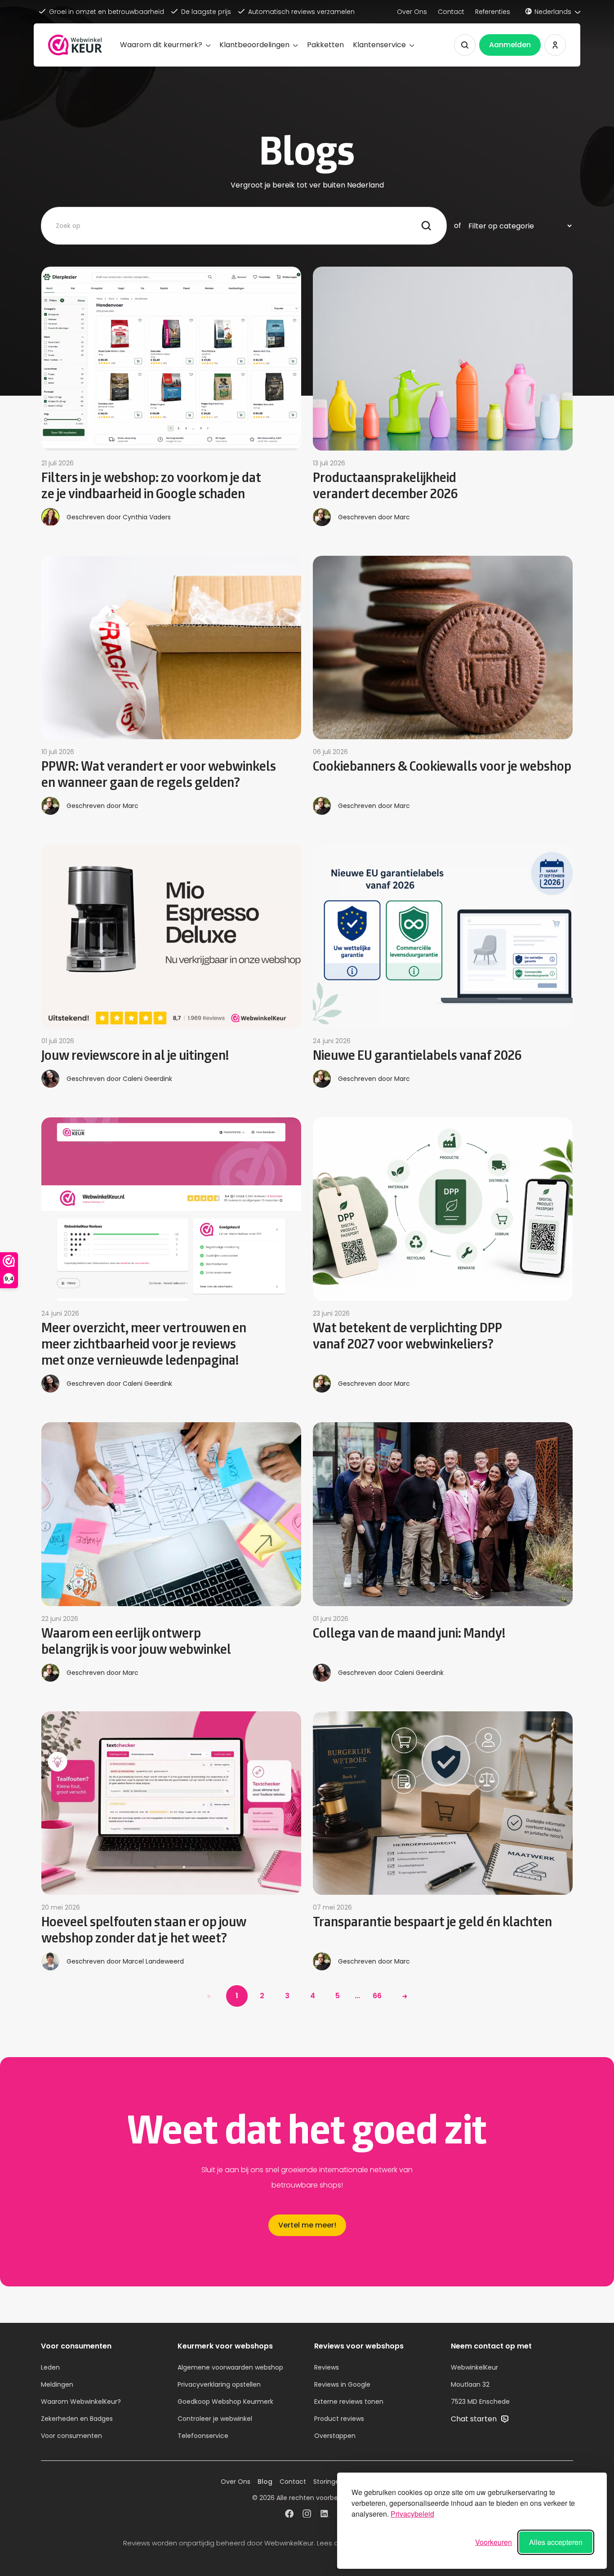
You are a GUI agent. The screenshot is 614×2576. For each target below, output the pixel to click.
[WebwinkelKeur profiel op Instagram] (307, 2515)
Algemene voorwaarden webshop (230, 2367)
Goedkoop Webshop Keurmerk (225, 2402)
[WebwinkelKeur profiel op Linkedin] (325, 2515)
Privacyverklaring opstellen (219, 2384)
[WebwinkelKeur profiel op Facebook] (289, 2515)
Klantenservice (379, 45)
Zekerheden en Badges (77, 2419)
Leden (50, 2367)
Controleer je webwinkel (215, 2419)
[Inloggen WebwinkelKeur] (555, 45)
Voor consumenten (71, 2436)
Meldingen (57, 2384)
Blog (265, 2482)
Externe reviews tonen (349, 2402)
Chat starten (475, 2419)
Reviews (327, 2367)
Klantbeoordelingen (254, 45)
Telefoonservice (203, 2436)
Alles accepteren (556, 2542)
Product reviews (339, 2419)
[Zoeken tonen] (465, 45)
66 (377, 1996)
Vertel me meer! (307, 2225)
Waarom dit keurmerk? (161, 45)
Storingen (328, 2482)
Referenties (493, 12)
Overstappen (335, 2436)
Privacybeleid (412, 2514)
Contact (451, 12)
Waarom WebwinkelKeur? (81, 2402)
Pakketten (325, 45)
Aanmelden (510, 45)
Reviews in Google (342, 2384)
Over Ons (412, 12)
